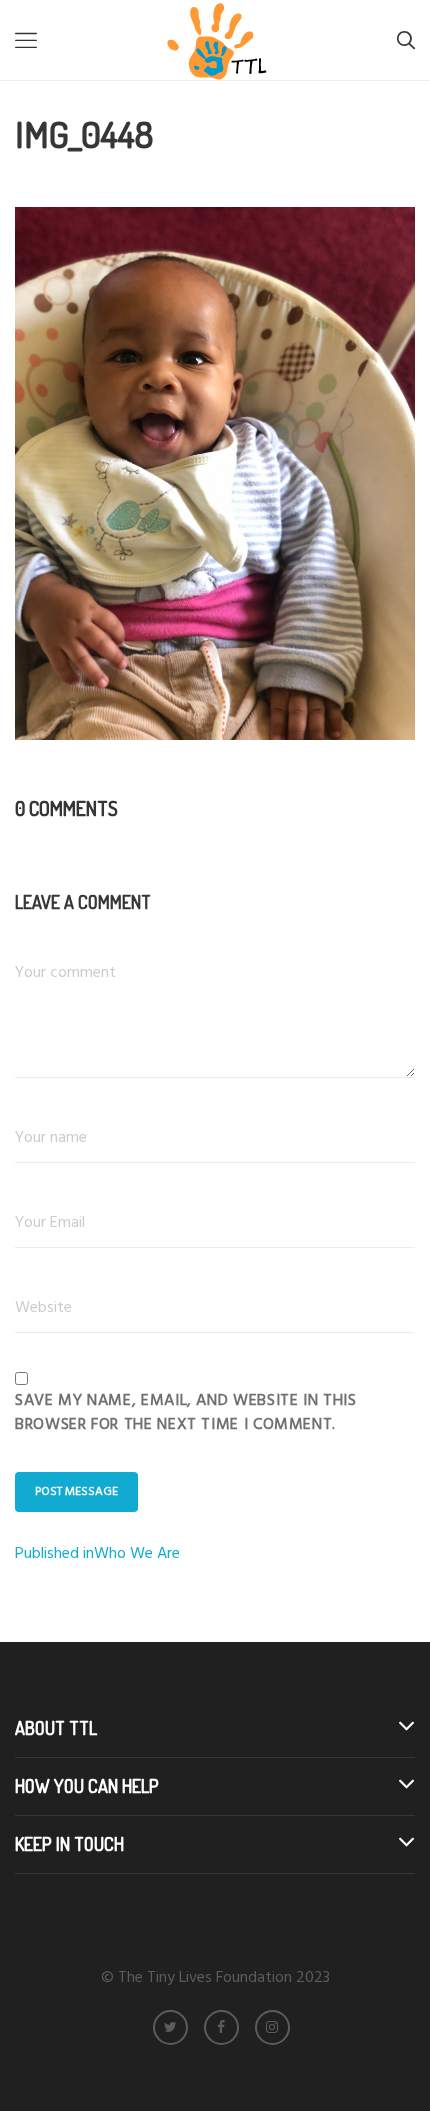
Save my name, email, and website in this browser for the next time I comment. (186, 1413)
